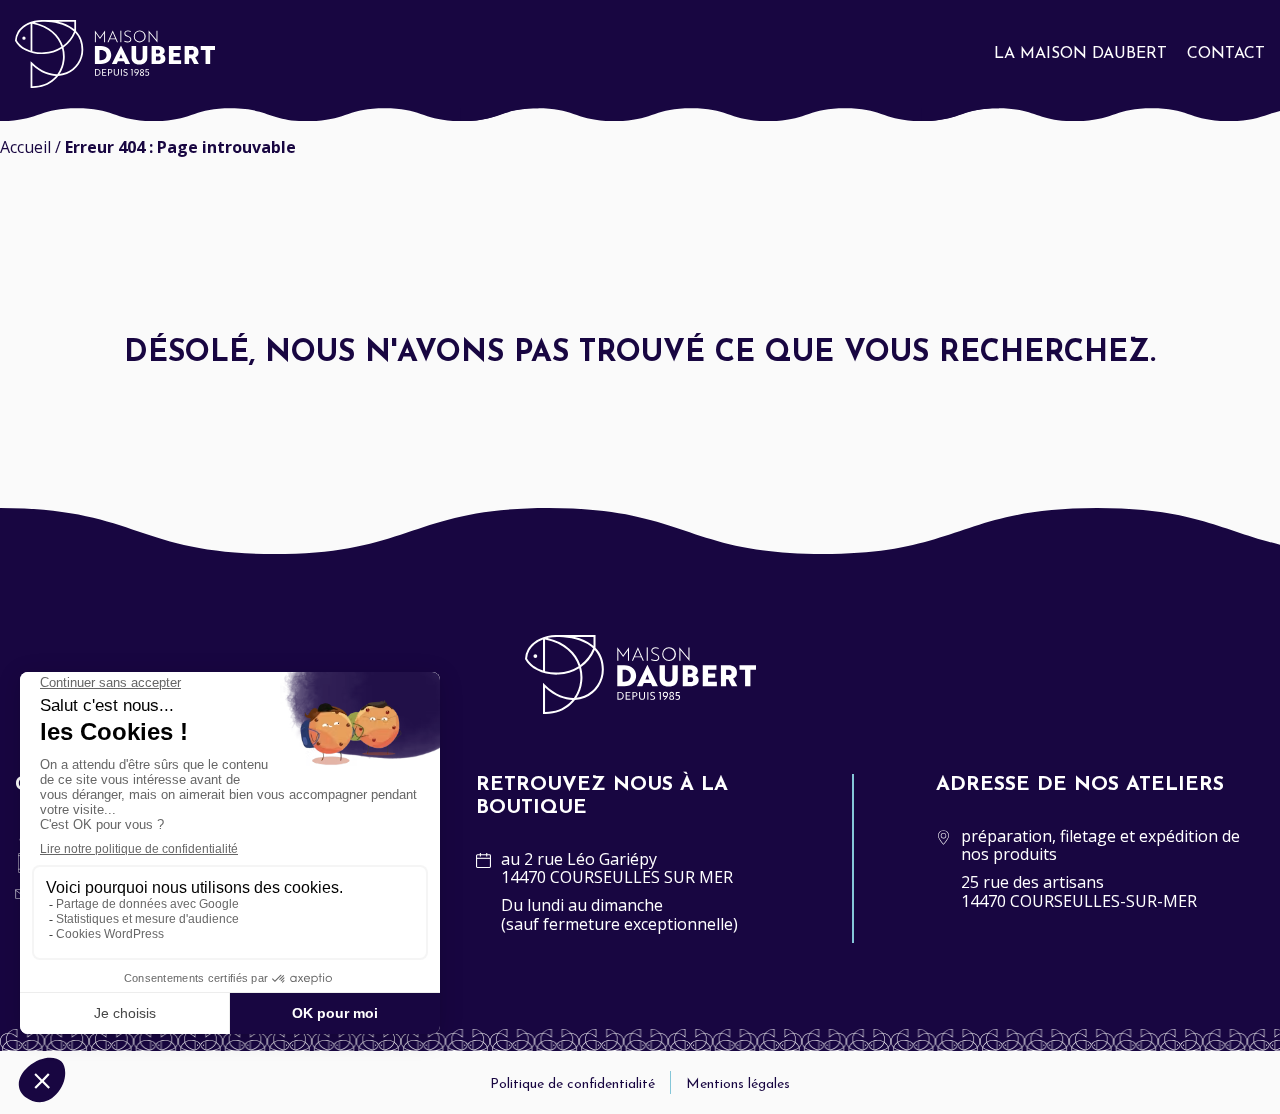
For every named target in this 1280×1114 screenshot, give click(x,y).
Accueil (25, 147)
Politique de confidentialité (572, 1084)
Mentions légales (738, 1084)
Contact (1226, 54)
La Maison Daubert (1080, 54)
